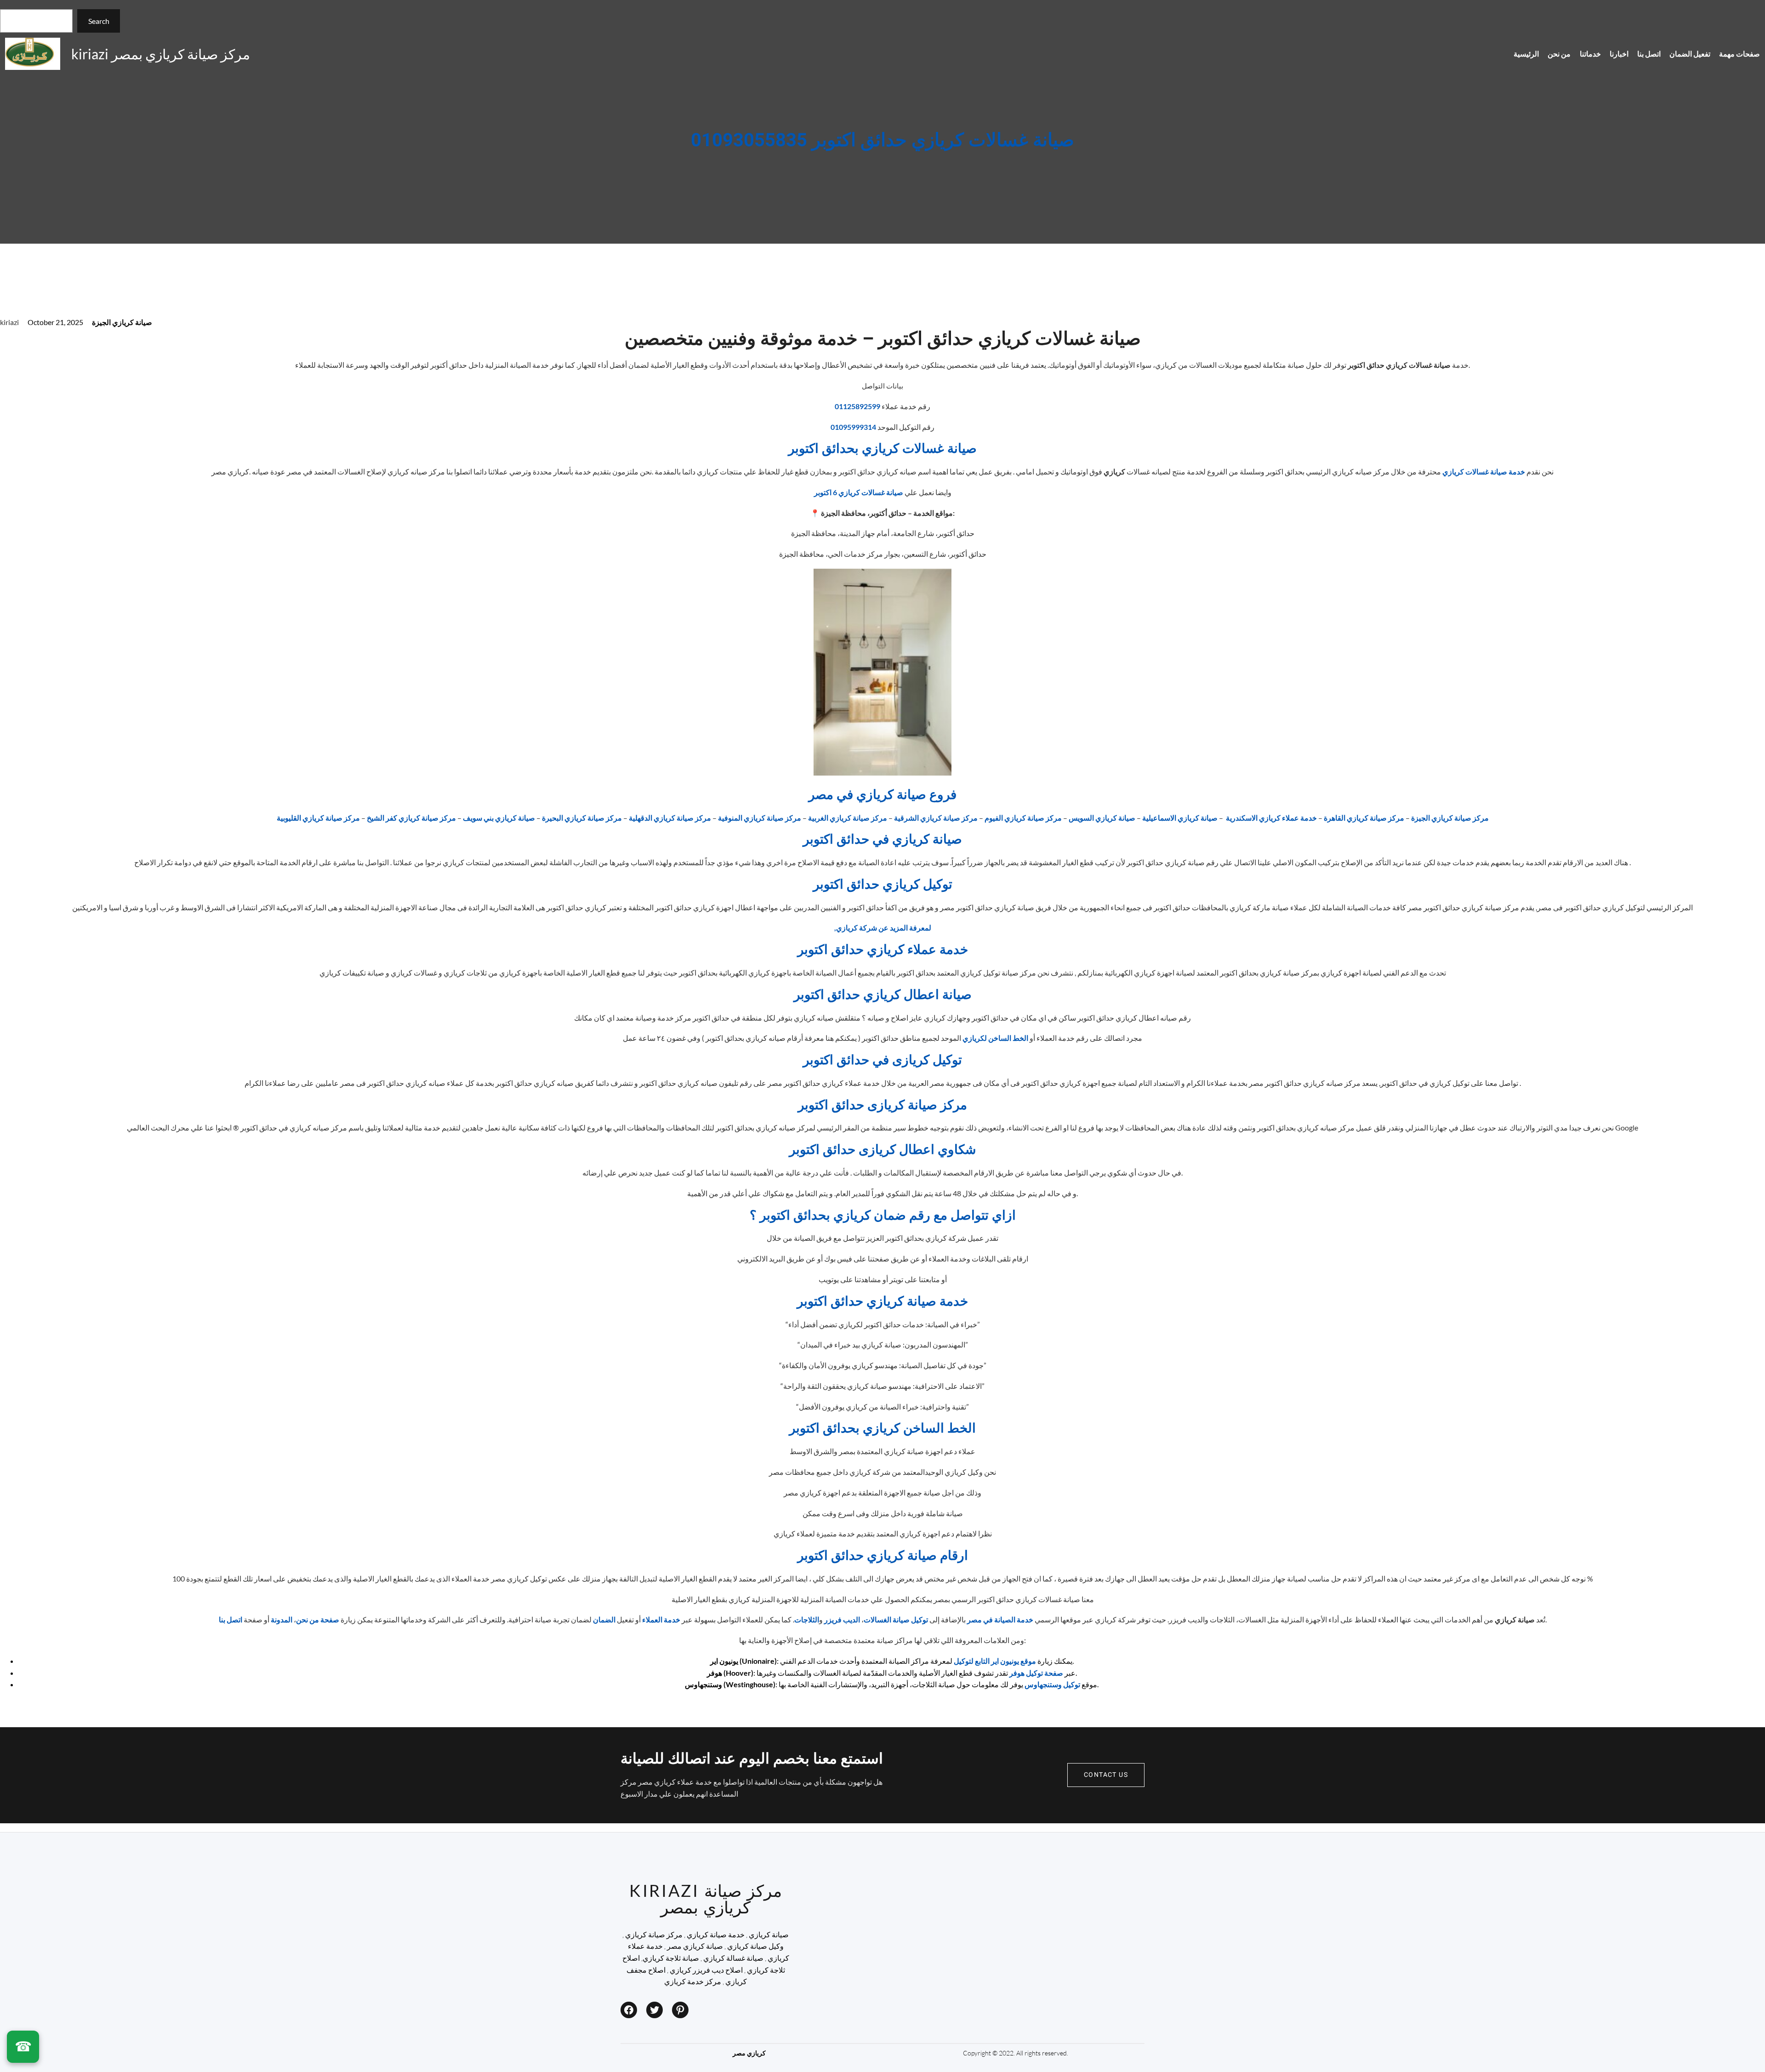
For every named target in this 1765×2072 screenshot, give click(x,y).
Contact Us (1106, 1775)
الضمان (604, 1619)
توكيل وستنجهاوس (1052, 1684)
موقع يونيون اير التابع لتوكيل (995, 1661)
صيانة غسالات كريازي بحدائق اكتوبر (882, 449)
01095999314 (853, 427)
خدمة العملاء (661, 1619)
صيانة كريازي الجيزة (122, 322)
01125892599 (857, 406)
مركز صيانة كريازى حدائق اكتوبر (882, 1105)
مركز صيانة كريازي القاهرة (1364, 818)
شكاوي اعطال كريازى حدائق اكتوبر (882, 1150)
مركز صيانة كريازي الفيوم (1023, 818)
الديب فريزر (842, 1619)
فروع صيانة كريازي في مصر (882, 795)
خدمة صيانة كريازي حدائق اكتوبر (882, 1302)
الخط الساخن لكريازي (995, 1038)
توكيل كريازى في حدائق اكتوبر (882, 1060)
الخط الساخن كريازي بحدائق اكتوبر (882, 1429)
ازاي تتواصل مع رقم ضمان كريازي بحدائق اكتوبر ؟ (883, 1216)
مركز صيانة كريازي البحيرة (582, 818)
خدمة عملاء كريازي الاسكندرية (1271, 818)
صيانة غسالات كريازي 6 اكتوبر (859, 492)
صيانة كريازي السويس (1102, 818)
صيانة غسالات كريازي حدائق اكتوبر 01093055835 (882, 141)
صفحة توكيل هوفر (1036, 1673)
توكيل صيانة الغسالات (896, 1619)
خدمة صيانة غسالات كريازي (1484, 471)
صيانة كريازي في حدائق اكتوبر (882, 840)
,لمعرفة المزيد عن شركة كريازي (883, 928)
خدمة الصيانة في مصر (1000, 1619)
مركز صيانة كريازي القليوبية (318, 818)
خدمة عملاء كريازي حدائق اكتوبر (883, 950)
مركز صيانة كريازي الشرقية (936, 818)
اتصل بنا (231, 1619)
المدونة (282, 1619)
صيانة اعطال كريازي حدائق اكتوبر (883, 995)
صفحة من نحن (318, 1619)
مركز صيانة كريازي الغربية (848, 818)
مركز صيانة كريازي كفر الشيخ (411, 818)
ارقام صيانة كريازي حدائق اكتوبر (883, 1556)
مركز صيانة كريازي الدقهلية (670, 818)
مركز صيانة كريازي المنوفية (760, 818)
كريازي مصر (749, 2053)
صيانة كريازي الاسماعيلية (1180, 818)
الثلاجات (807, 1619)
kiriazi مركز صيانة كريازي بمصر (161, 54)
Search (99, 21)
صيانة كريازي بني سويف (499, 818)
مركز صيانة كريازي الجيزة (1450, 818)
